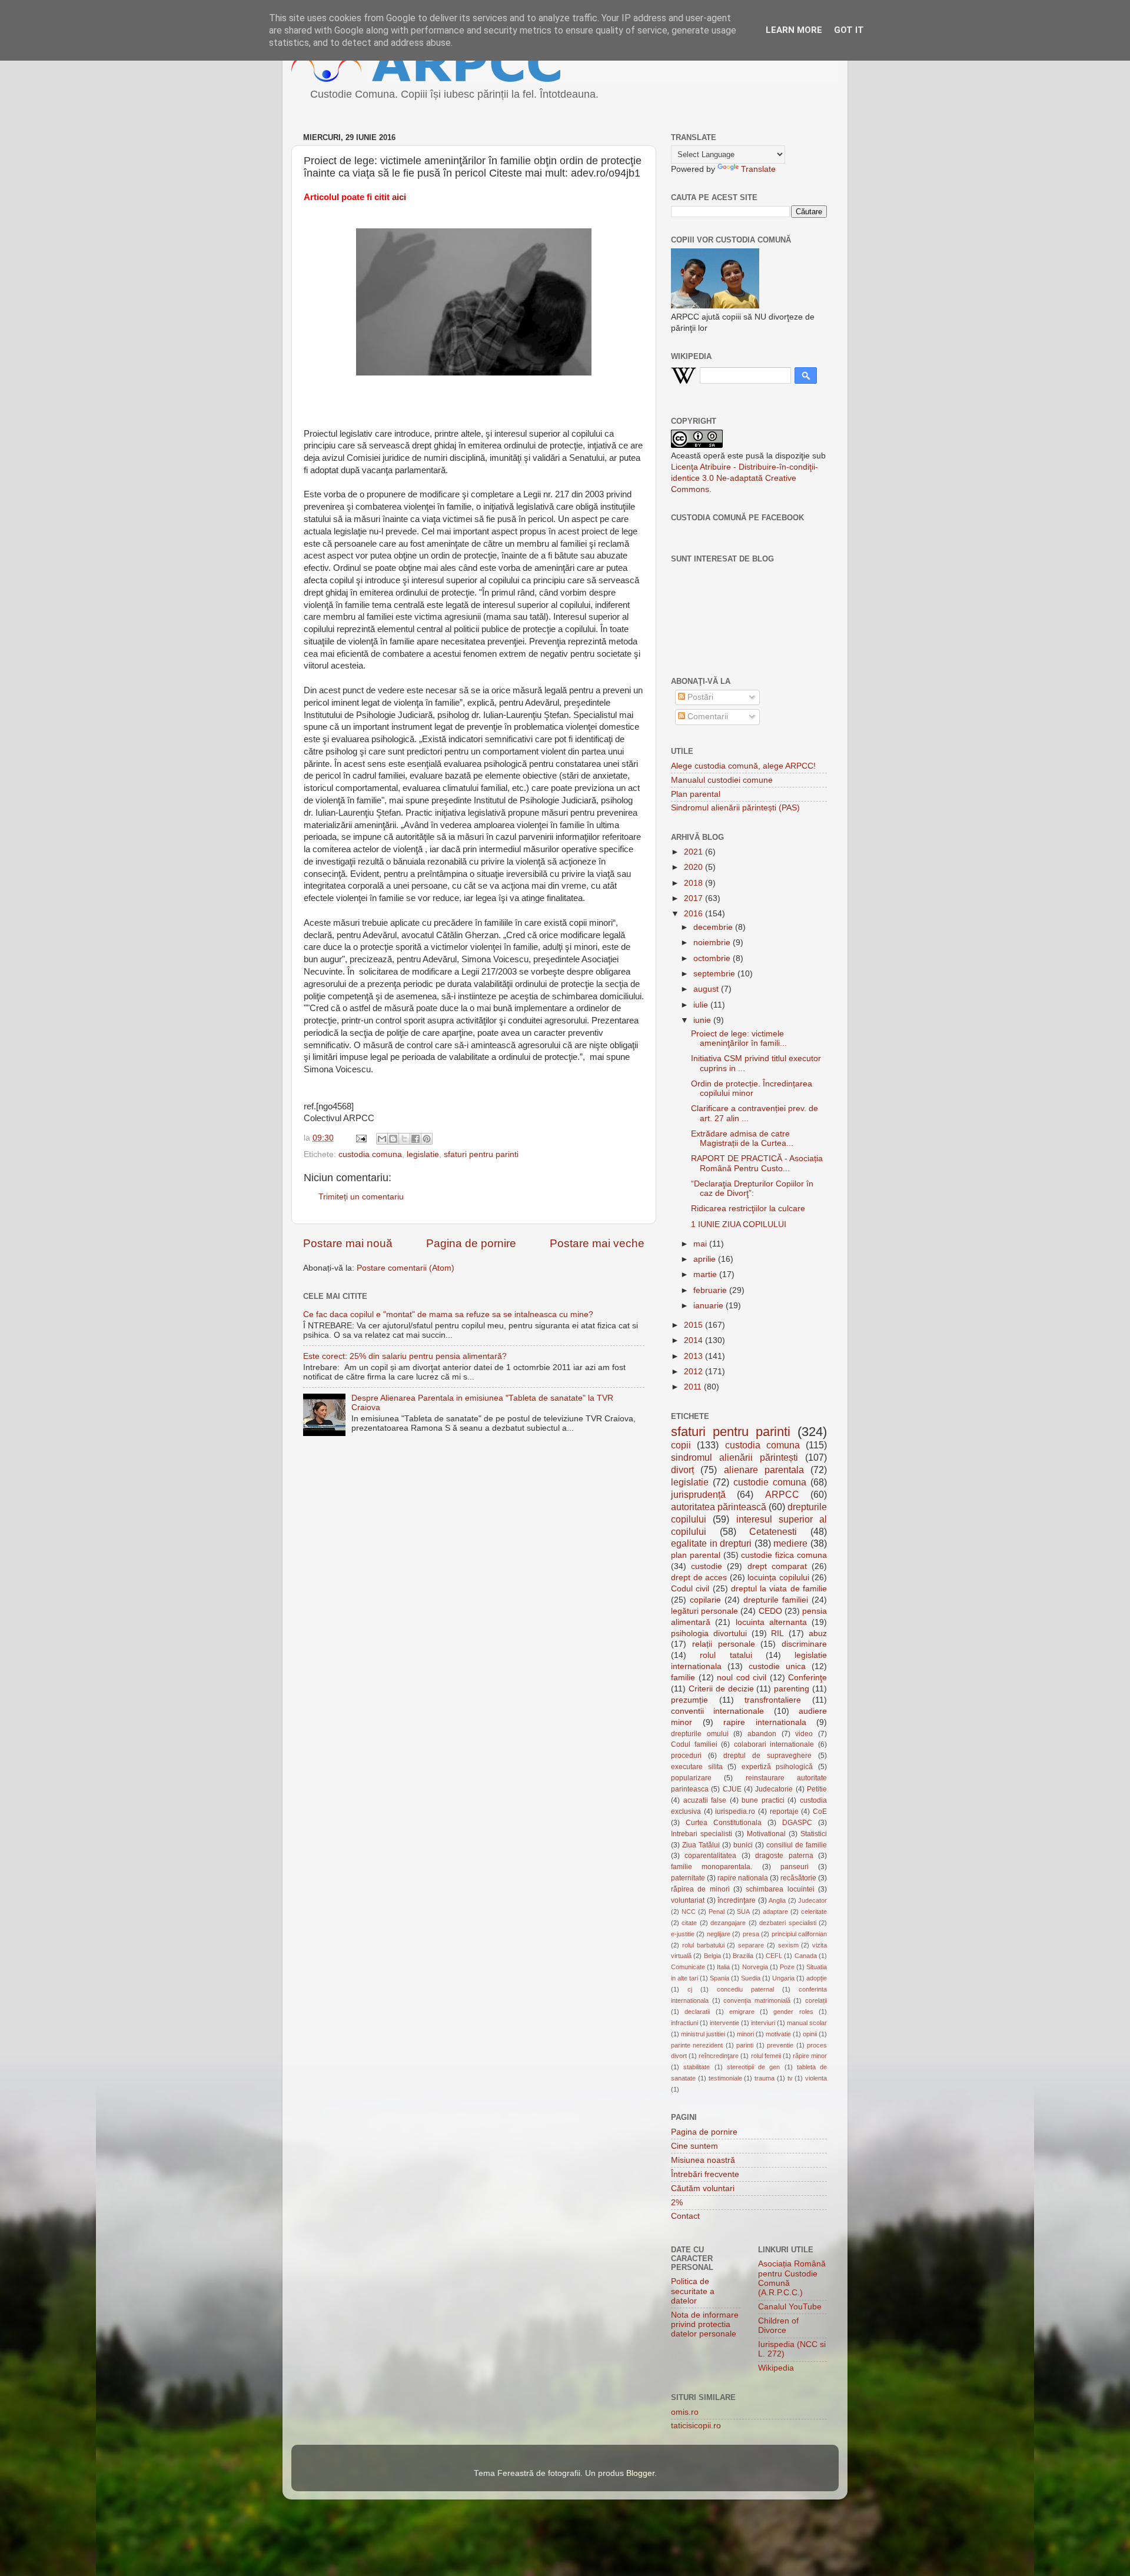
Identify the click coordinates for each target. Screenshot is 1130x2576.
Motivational (766, 1834)
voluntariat (688, 1900)
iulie (702, 1005)
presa (751, 1934)
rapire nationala (743, 1878)
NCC (689, 1912)
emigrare (742, 2012)
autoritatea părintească (719, 1507)
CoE (820, 1811)
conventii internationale (717, 1711)
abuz (818, 1633)
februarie (711, 1290)
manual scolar (807, 2023)
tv (790, 2078)
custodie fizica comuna (784, 1555)
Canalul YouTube (790, 2307)
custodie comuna (770, 1482)
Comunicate (688, 1967)
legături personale (704, 1611)
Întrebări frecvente (705, 2174)
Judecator (812, 1900)
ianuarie (709, 1306)
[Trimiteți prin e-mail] (382, 1139)
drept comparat (777, 1566)
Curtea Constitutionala (724, 1823)
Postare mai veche (597, 1243)
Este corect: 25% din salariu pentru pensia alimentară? (405, 1356)
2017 (694, 898)
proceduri (686, 1756)
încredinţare (737, 1900)
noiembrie (713, 943)
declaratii (697, 2012)
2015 (694, 1325)
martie (706, 1274)
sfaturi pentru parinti (481, 1154)
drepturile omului (700, 1734)
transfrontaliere (773, 1700)
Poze (787, 1967)
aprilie (706, 1259)
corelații (816, 2000)
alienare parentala (764, 1470)
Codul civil (690, 1589)
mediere (790, 1543)
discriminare (804, 1644)
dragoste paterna (784, 1856)
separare (751, 1945)
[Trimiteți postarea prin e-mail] (360, 1138)
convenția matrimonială (757, 2000)
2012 (694, 1372)
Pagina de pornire (471, 1243)
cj (690, 1989)
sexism (788, 1945)
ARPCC (782, 1494)
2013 (694, 1356)
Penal (717, 1912)
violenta (816, 2078)
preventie (780, 2045)
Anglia (777, 1900)
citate (689, 1923)
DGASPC (797, 1823)
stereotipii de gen (754, 2067)
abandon (762, 1734)
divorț (682, 1470)
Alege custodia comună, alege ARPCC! (743, 766)
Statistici (814, 1834)
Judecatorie (774, 1789)
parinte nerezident (697, 2045)
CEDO (770, 1611)
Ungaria (783, 1978)
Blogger (640, 2473)
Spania (719, 1978)
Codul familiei (694, 1744)
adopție (817, 1978)
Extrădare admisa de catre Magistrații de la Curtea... (742, 1139)
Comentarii (707, 717)
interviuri (763, 2023)
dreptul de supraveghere (767, 1756)
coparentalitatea (710, 1856)
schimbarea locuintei (780, 1889)
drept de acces (699, 1578)
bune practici (763, 1800)
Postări (699, 697)
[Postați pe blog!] (393, 1139)
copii (681, 1445)
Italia (723, 1967)
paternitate (688, 1878)
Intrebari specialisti (702, 1834)
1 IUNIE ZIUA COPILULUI (739, 1224)
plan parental (696, 1555)
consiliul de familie (797, 1845)
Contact (685, 2216)
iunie (703, 1020)
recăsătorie (798, 1878)
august (707, 989)
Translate (758, 169)
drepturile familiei (776, 1600)
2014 (694, 1340)
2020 (694, 867)
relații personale (724, 1644)
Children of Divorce (778, 2326)
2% (677, 2203)
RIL (777, 1633)
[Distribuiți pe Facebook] (416, 1139)
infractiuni (684, 2023)
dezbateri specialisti (787, 1923)
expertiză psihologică (777, 1767)
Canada (806, 1956)
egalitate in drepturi (711, 1543)
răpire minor (810, 2056)
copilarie (705, 1600)
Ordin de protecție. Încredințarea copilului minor (752, 1088)
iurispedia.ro (735, 1811)
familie (683, 1678)
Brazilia (743, 1956)
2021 (694, 852)
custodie (707, 1566)
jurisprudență (698, 1494)
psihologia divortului (709, 1633)
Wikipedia (776, 2368)
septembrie (715, 974)
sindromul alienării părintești (734, 1457)
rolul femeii (766, 2056)
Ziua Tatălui (701, 1845)
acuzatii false (705, 1800)
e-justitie (683, 1934)
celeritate (814, 1912)
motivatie (778, 2034)
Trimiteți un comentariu (361, 1197)
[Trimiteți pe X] (404, 1139)
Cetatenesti (773, 1531)
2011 (694, 1387)
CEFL (774, 1956)
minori (745, 2034)
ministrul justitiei (703, 2034)
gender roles (793, 2012)
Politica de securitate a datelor (693, 2291)
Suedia (751, 1978)
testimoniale (725, 2078)
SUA (743, 1912)
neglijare (719, 1934)
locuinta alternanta (771, 1622)
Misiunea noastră (703, 2160)
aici (399, 197)
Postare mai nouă (348, 1243)
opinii (810, 2034)
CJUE (732, 1789)
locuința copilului (778, 1578)
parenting (792, 1689)
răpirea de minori (700, 1889)
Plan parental (696, 794)
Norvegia (755, 1967)
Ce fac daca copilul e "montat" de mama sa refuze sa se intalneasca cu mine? (448, 1314)
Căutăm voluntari (703, 2188)
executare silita (697, 1767)
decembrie (714, 927)
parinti (745, 2045)
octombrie (713, 958)
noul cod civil (742, 1678)
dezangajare (728, 1923)
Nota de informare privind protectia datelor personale (705, 2324)
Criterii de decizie (721, 1689)
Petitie (817, 1789)
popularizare (691, 1778)
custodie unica (777, 1666)
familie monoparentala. (712, 1867)
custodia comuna (370, 1154)
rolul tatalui (726, 1655)
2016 (694, 914)
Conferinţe (807, 1678)
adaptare (775, 1912)
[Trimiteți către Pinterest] (427, 1139)
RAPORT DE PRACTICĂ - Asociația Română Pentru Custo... (757, 1163)
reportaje (784, 1811)
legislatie (423, 1154)
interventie (724, 2023)
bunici (743, 1845)
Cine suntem (694, 2146)
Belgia (712, 1956)
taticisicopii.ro (696, 2426)
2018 (694, 883)
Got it (849, 30)
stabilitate (697, 2067)
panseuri (795, 1867)
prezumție (689, 1700)
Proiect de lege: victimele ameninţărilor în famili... (739, 1038)
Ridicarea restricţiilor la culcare (748, 1209)
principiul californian (799, 1934)
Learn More (794, 30)
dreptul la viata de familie (779, 1589)
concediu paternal (745, 1989)
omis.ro (685, 2412)
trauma (765, 2078)
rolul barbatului (703, 1945)
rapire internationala (765, 1722)
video (804, 1734)
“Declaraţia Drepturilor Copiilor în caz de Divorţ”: (752, 1189)
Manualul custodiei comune (722, 780)
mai (701, 1244)
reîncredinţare (719, 2056)
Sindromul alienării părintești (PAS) (735, 808)
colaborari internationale (774, 1744)
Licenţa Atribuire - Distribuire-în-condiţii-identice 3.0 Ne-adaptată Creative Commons (745, 478)
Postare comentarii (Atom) (406, 1268)
